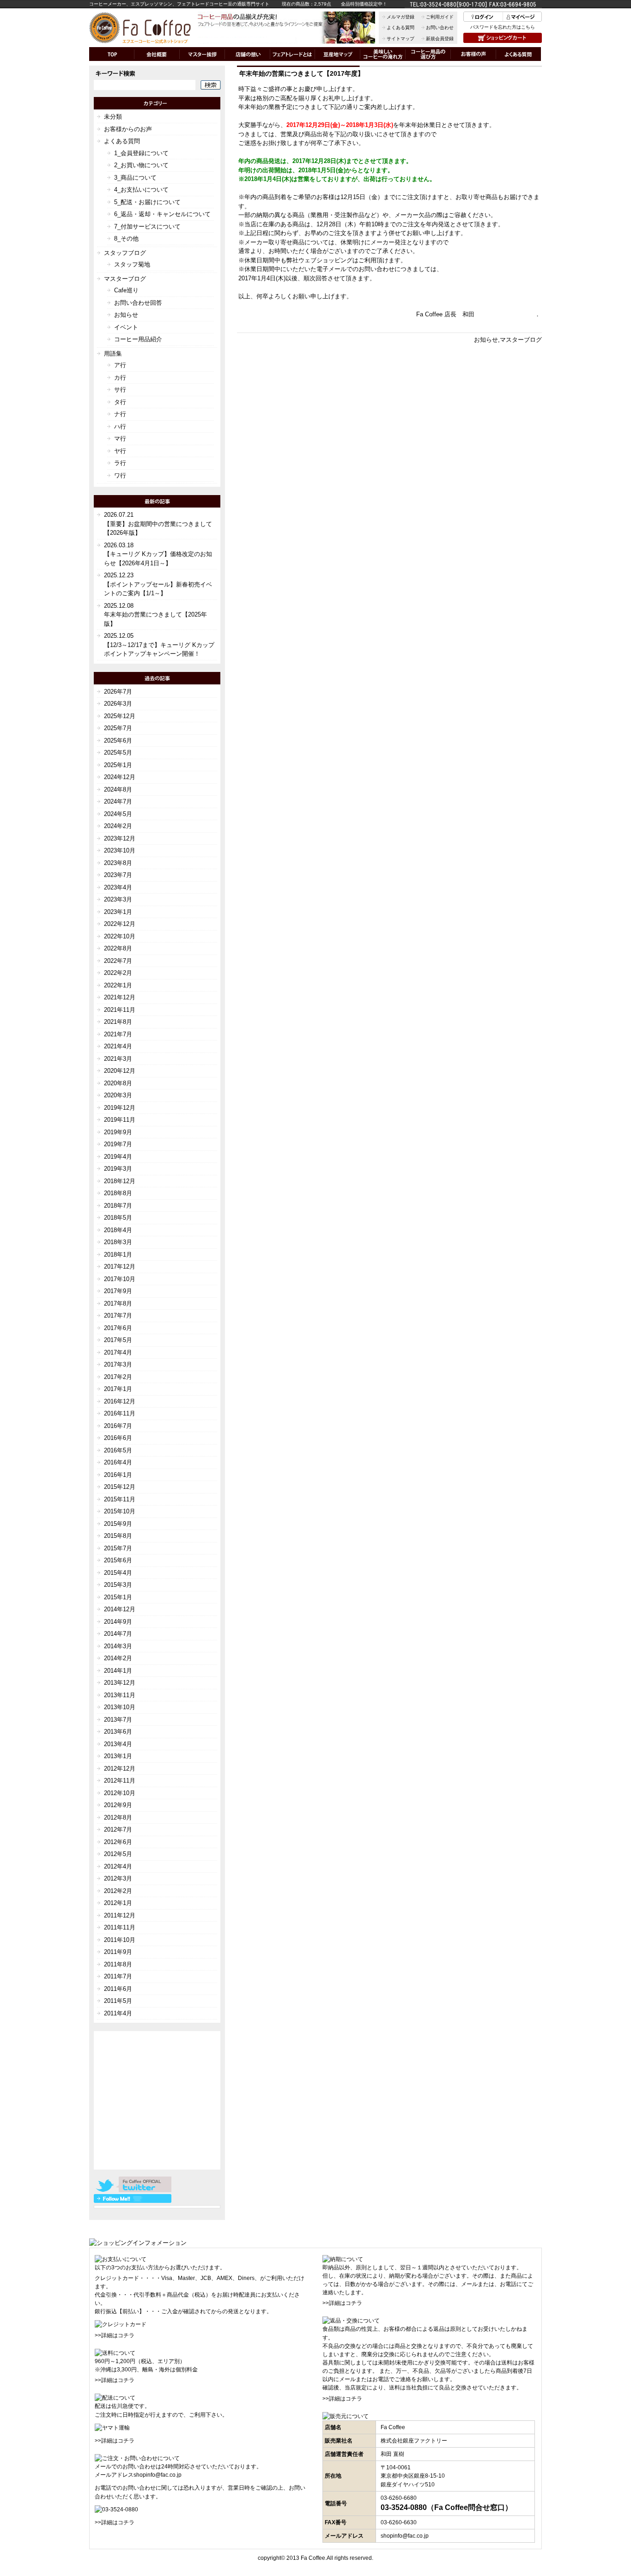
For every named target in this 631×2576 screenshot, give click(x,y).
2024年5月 (118, 814)
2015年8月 (118, 1536)
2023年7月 (118, 875)
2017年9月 (118, 1291)
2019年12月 (120, 1108)
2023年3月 (118, 899)
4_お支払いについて (141, 190)
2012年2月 (118, 1891)
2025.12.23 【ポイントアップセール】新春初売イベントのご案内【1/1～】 (158, 584)
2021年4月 (118, 1046)
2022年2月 (118, 973)
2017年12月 (120, 1267)
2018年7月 (118, 1206)
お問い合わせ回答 (138, 303)
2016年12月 (120, 1401)
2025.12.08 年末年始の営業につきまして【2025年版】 (155, 615)
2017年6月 (118, 1328)
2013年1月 (118, 1756)
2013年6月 (118, 1732)
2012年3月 (118, 1878)
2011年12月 (120, 1915)
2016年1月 (118, 1475)
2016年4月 (118, 1462)
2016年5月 (118, 1450)
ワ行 (120, 475)
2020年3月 (118, 1095)
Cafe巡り (126, 290)
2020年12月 (120, 1071)
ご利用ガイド (440, 17)
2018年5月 (118, 1218)
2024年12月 (120, 777)
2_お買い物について (141, 165)
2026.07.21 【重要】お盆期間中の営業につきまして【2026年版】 (158, 524)
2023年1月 (118, 912)
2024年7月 (118, 801)
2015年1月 (118, 1597)
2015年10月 (120, 1511)
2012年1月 (118, 1903)
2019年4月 (118, 1157)
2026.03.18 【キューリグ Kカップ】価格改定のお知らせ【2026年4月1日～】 (158, 554)
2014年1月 (118, 1671)
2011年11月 (120, 1927)
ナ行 (120, 414)
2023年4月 (118, 887)
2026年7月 (118, 692)
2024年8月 (118, 789)
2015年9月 (118, 1524)
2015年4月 (118, 1573)
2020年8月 (118, 1083)
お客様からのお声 (128, 129)
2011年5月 (118, 2001)
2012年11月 (120, 1781)
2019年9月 (118, 1132)
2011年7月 (118, 1976)
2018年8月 (118, 1193)
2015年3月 (118, 1585)
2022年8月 (118, 948)
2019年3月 (118, 1169)
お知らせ (486, 340)
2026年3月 (118, 704)
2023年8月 (118, 863)
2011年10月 (120, 1940)
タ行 (120, 402)
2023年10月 (120, 850)
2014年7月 (118, 1634)
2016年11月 (120, 1413)
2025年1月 (118, 765)
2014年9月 (118, 1622)
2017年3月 (118, 1364)
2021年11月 (120, 1010)
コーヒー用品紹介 (138, 339)
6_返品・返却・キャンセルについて (162, 214)
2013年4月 (118, 1744)
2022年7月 (118, 961)
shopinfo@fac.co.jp (158, 2475)
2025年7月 (118, 728)
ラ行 (120, 463)
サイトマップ (400, 39)
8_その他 (126, 239)
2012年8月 (118, 1817)
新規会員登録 (440, 39)
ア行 (120, 365)
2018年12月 (120, 1181)
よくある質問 (400, 27)
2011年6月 (118, 1989)
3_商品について (135, 178)
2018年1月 (118, 1255)
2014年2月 (118, 1658)
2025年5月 (118, 753)
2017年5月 (118, 1340)
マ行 (120, 438)
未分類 (113, 117)
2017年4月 (118, 1352)
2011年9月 (118, 1952)
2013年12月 (120, 1683)
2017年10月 (120, 1279)
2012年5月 (118, 1854)
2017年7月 (118, 1315)
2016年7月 (118, 1426)
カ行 (120, 378)
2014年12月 (120, 1609)
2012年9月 (118, 1805)
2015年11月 (120, 1499)
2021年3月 (118, 1059)
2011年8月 (118, 1964)
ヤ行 (120, 451)
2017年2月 (118, 1377)
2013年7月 (118, 1720)
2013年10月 (120, 1707)
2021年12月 (120, 997)
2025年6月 (118, 741)
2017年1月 (118, 1389)
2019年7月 (118, 1144)
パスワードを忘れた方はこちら (503, 27)
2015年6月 (118, 1560)
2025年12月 (120, 716)
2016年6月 (118, 1438)
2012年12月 (120, 1769)
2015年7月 (118, 1548)
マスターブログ (521, 340)
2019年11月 (120, 1120)
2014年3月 (118, 1646)
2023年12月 (120, 838)
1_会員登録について (141, 153)
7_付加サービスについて (147, 227)
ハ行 (120, 426)
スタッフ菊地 (132, 264)
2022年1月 (118, 985)
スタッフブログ (125, 253)
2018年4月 (118, 1230)
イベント (126, 327)
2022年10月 (120, 936)
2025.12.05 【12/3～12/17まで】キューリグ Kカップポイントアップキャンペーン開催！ (159, 645)
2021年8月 (118, 1022)
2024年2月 (118, 826)
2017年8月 (118, 1303)
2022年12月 (120, 924)
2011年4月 (118, 2013)
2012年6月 (118, 1842)
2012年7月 (118, 1829)
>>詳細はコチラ (115, 2335)
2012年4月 (118, 1866)
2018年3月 (118, 1242)
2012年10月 (120, 1793)
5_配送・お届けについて (147, 202)
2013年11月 (120, 1695)
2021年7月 (118, 1034)
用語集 (113, 354)
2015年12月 (120, 1487)
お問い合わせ (440, 27)
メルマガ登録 (400, 17)
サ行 (120, 390)
